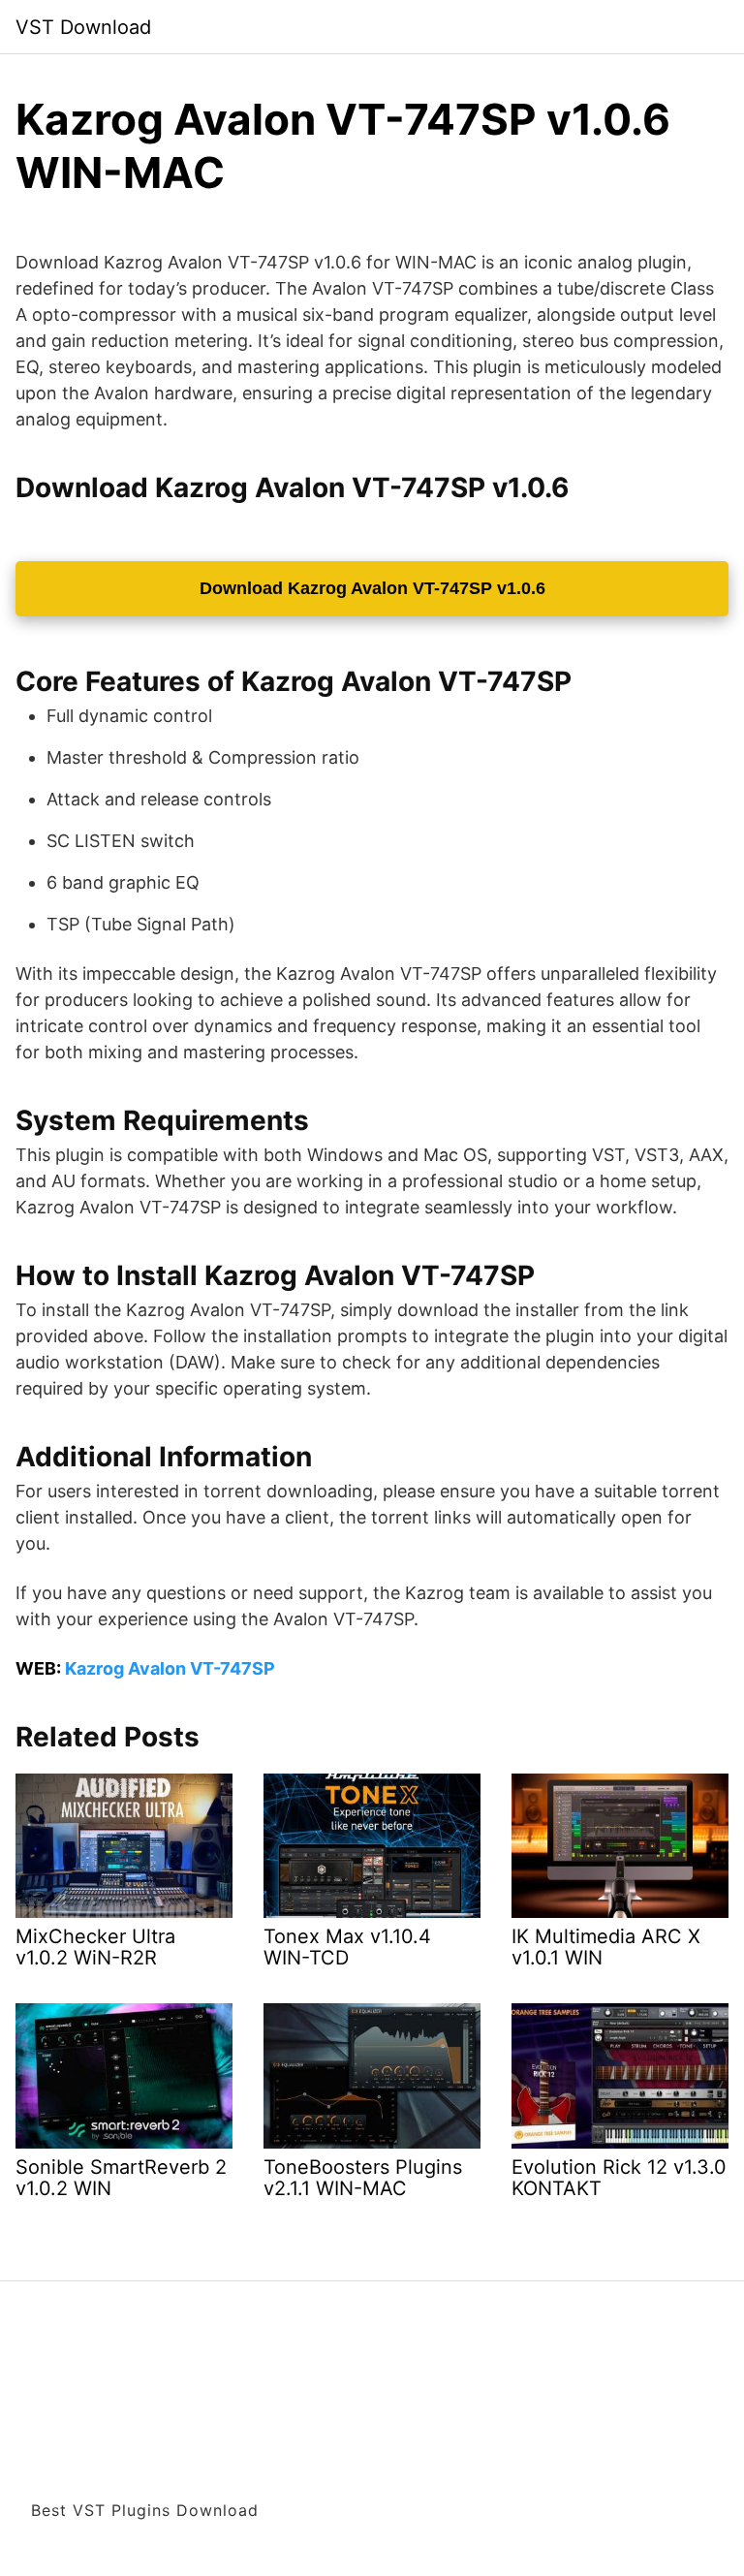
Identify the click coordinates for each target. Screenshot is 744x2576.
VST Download (83, 27)
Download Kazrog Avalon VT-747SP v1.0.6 (372, 588)
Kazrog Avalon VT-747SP (170, 1668)
